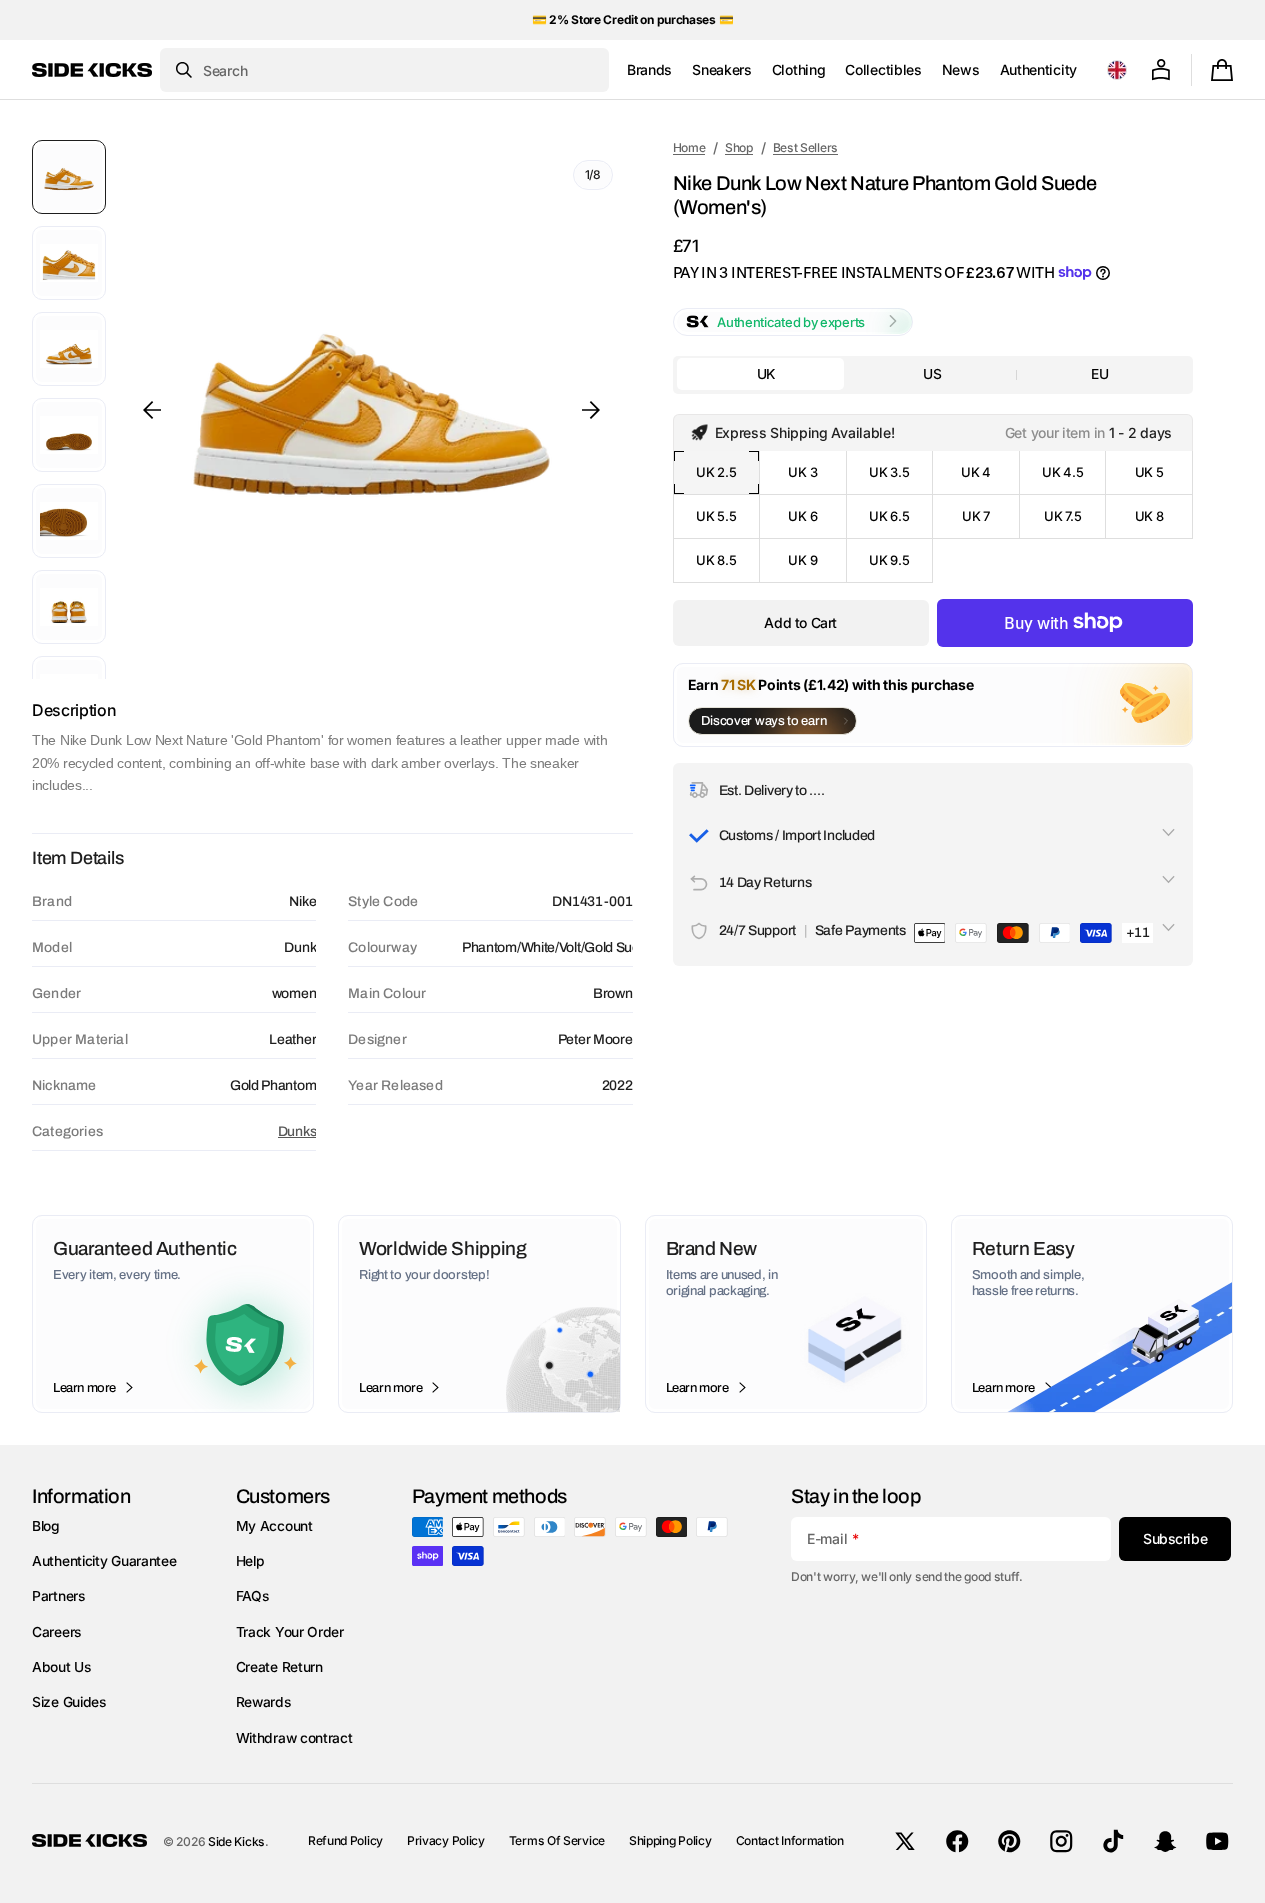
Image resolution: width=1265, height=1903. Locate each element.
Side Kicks (236, 1841)
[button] (1117, 70)
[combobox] (384, 70)
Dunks (297, 1131)
